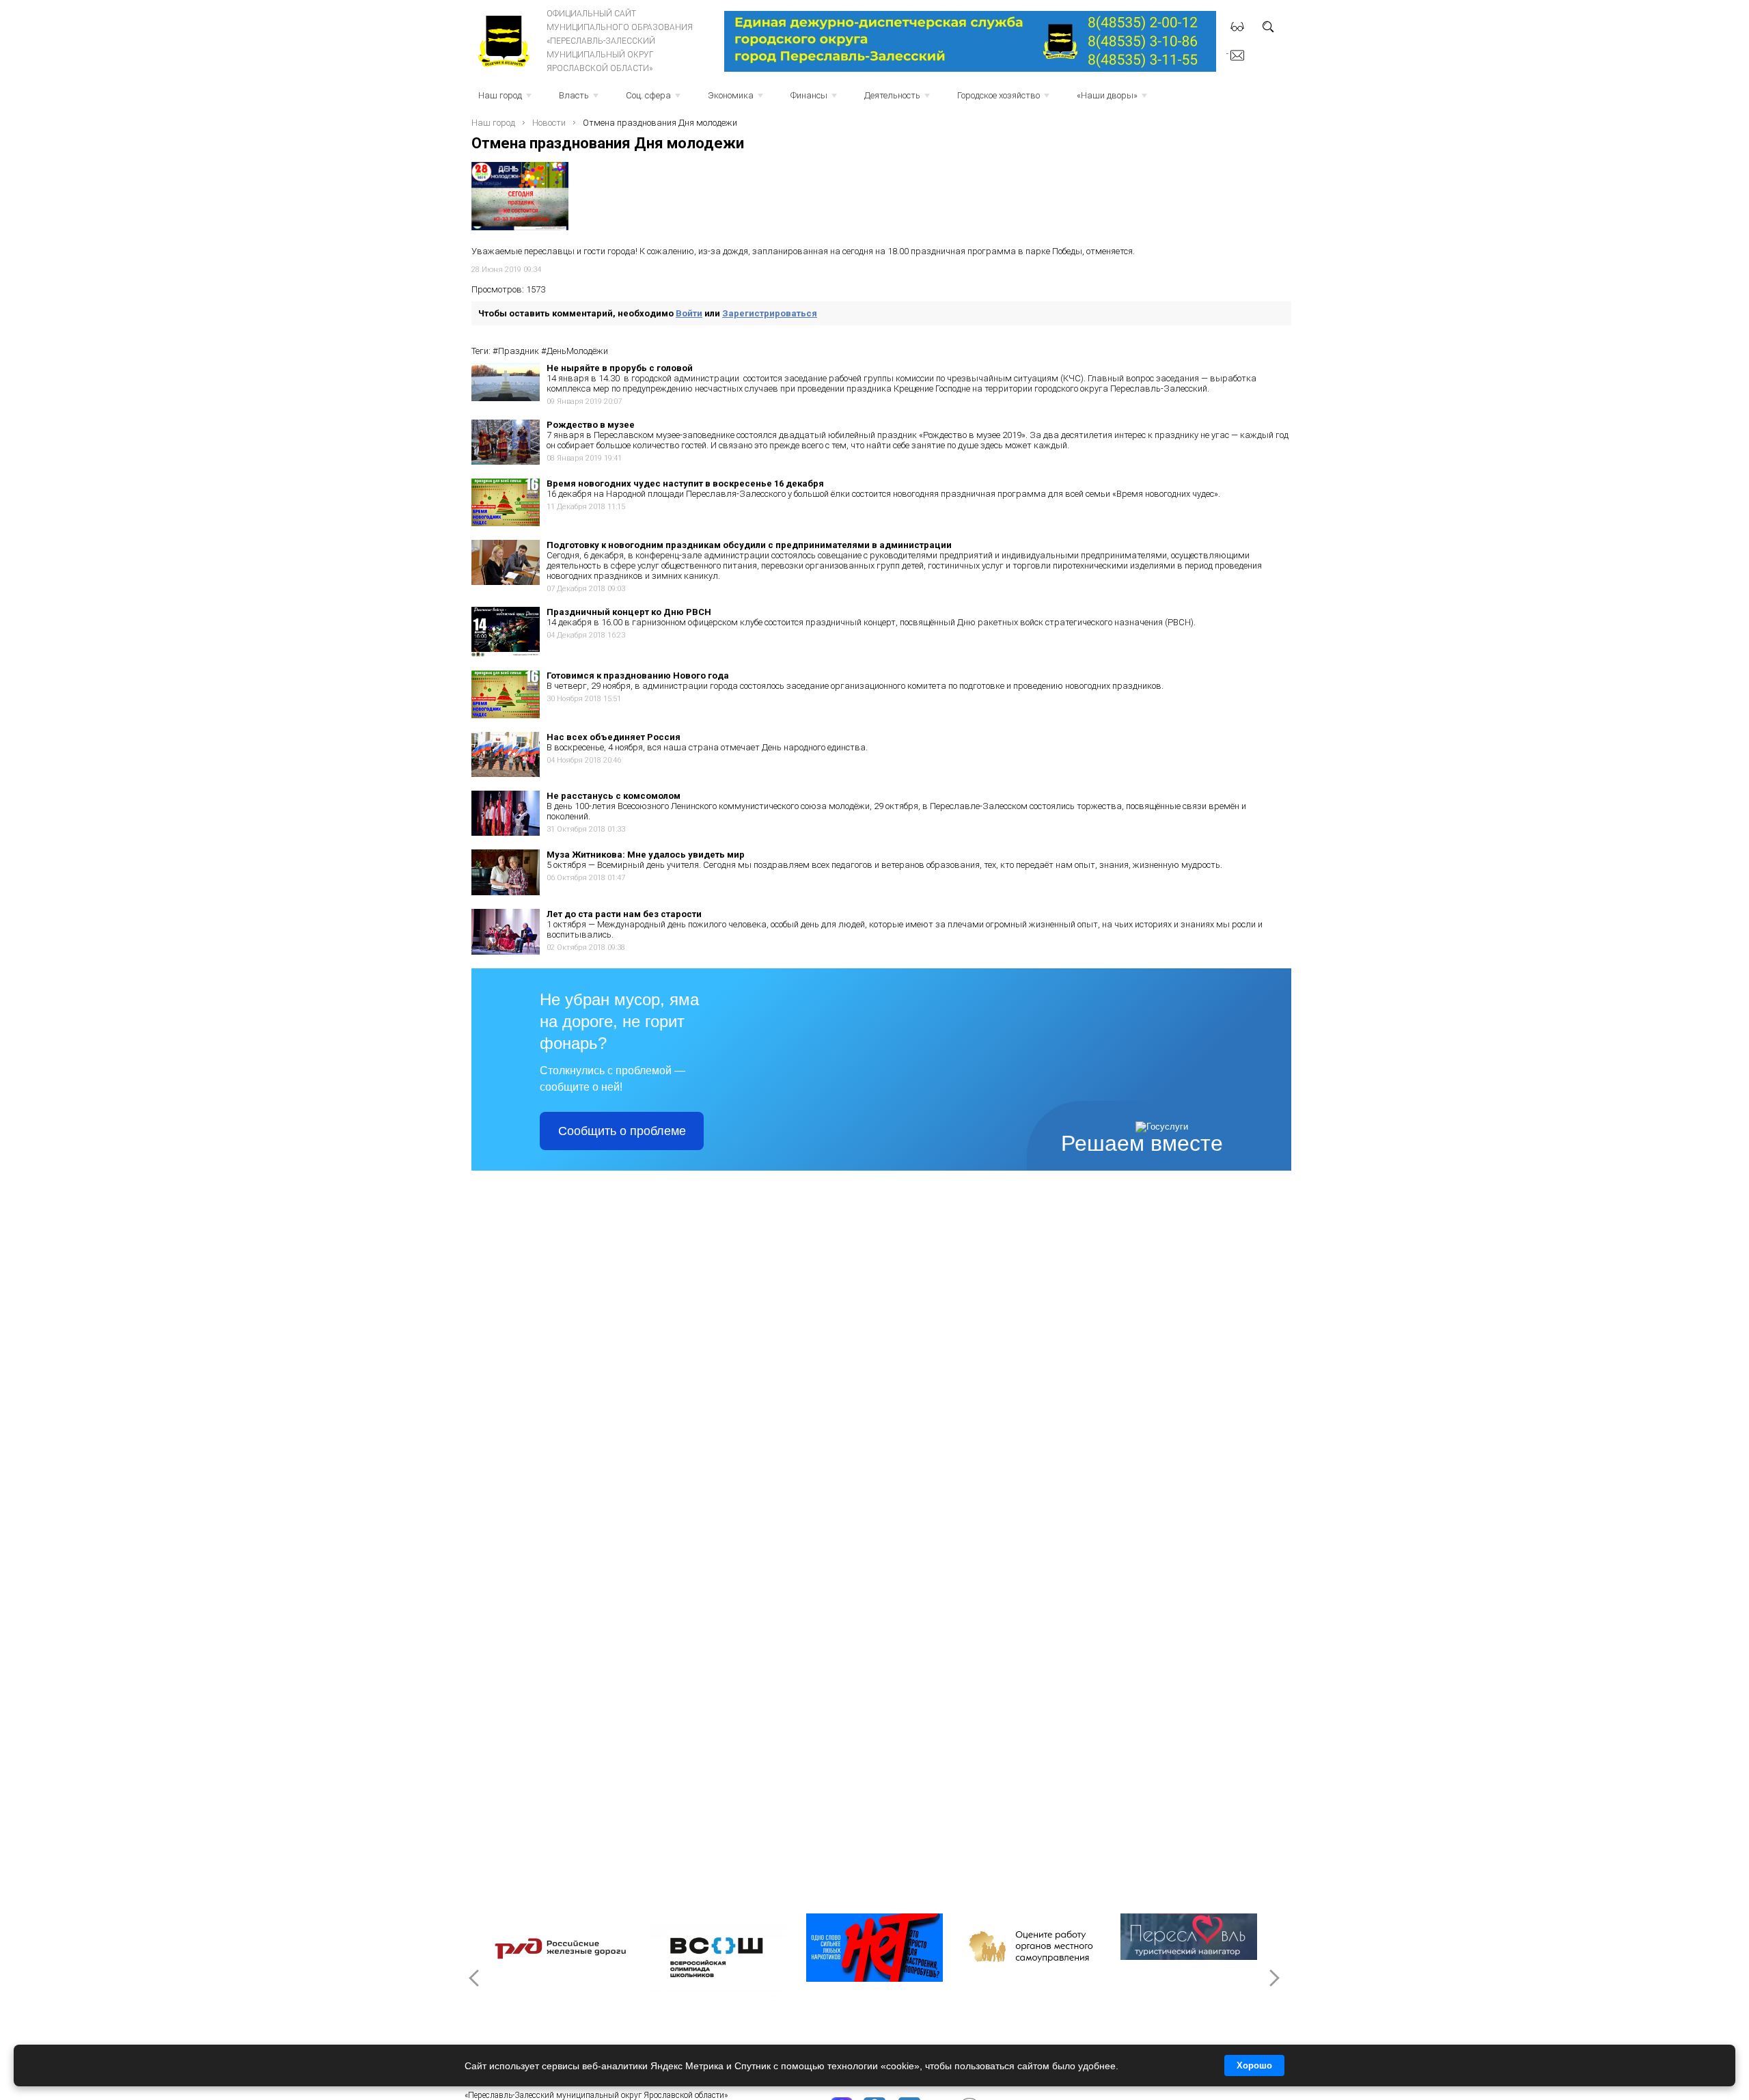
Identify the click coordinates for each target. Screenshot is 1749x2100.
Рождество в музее (591, 425)
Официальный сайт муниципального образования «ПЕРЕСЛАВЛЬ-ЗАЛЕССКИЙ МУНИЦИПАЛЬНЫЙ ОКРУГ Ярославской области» (620, 41)
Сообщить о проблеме (622, 1131)
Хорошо (1254, 2065)
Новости (549, 123)
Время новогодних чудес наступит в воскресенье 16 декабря (685, 483)
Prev (476, 1978)
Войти (689, 313)
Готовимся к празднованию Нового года (638, 676)
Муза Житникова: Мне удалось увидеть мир (646, 855)
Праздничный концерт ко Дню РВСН (629, 612)
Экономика (737, 99)
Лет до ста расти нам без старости (624, 914)
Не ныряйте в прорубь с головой (620, 368)
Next (1273, 1978)
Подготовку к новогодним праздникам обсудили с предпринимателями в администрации (749, 545)
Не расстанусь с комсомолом (614, 796)
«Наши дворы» (1113, 99)
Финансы (815, 99)
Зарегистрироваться (770, 313)
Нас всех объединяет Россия (614, 737)
